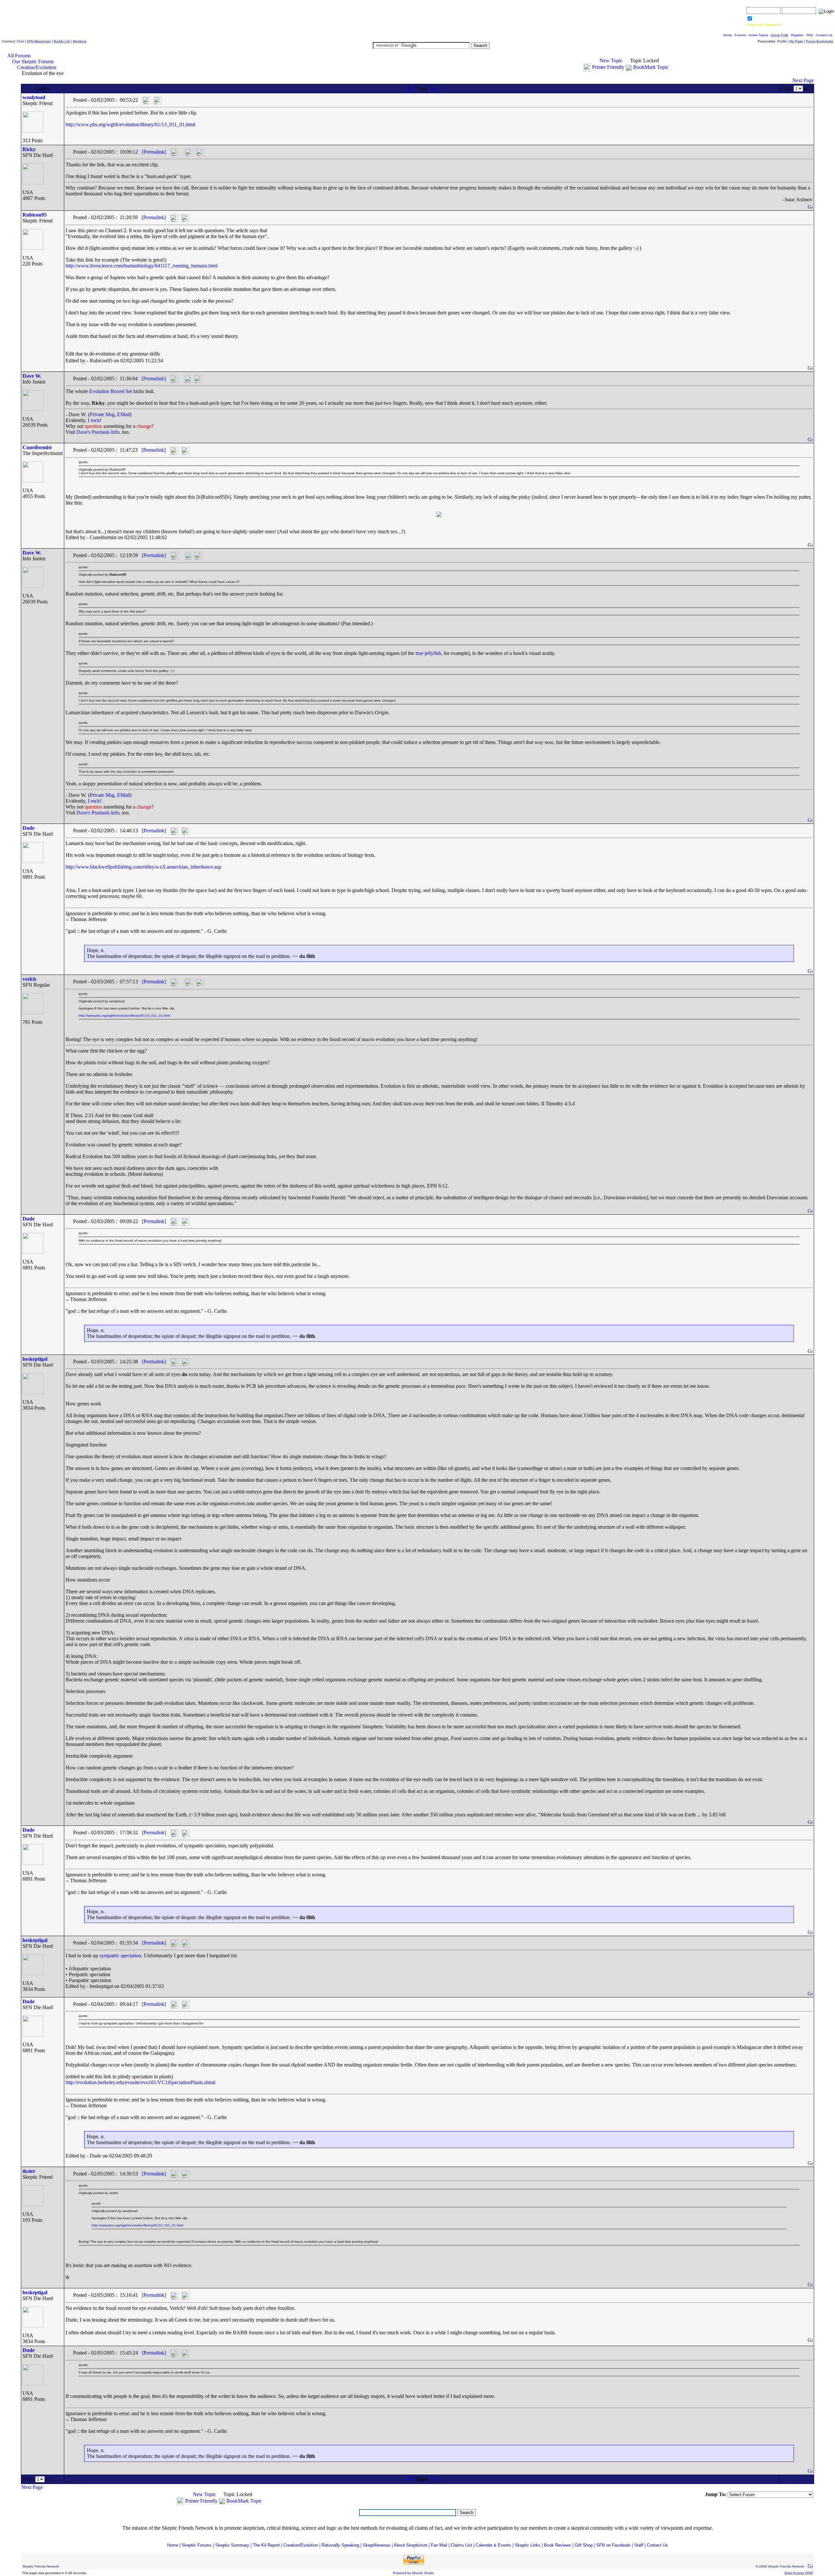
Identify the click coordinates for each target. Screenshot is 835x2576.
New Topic (611, 61)
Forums (740, 35)
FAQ (810, 35)
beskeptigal (35, 1359)
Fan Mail (439, 2545)
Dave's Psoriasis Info (98, 432)
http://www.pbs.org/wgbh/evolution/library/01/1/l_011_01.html (130, 124)
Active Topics (758, 35)
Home (728, 35)
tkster (29, 2171)
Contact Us (824, 35)
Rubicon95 (35, 215)
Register (797, 35)
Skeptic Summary (232, 2545)
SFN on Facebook (613, 2545)
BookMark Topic (651, 67)
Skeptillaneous (377, 2545)
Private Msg (102, 414)
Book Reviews (558, 2545)
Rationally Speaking (340, 2545)
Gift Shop (584, 2545)
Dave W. (32, 376)
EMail (123, 414)
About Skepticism (410, 2545)
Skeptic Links (528, 2545)
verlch (29, 979)
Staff (639, 2545)
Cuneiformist (37, 447)
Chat (20, 41)
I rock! (95, 420)
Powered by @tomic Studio (413, 2573)
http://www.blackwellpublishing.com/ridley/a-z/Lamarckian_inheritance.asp (143, 867)
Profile (782, 41)
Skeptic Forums (197, 2545)
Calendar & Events (493, 2545)
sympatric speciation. (121, 1955)
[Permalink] (154, 152)
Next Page (803, 80)
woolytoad (34, 97)
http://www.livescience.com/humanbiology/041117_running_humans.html (142, 266)
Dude (29, 828)
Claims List (461, 2545)
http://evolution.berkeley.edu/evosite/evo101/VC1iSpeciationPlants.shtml (140, 2082)
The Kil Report (266, 2545)
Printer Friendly (608, 67)
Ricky (29, 149)
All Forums (19, 56)
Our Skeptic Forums (33, 61)
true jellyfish (428, 653)
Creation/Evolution (37, 67)
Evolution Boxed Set (111, 391)
